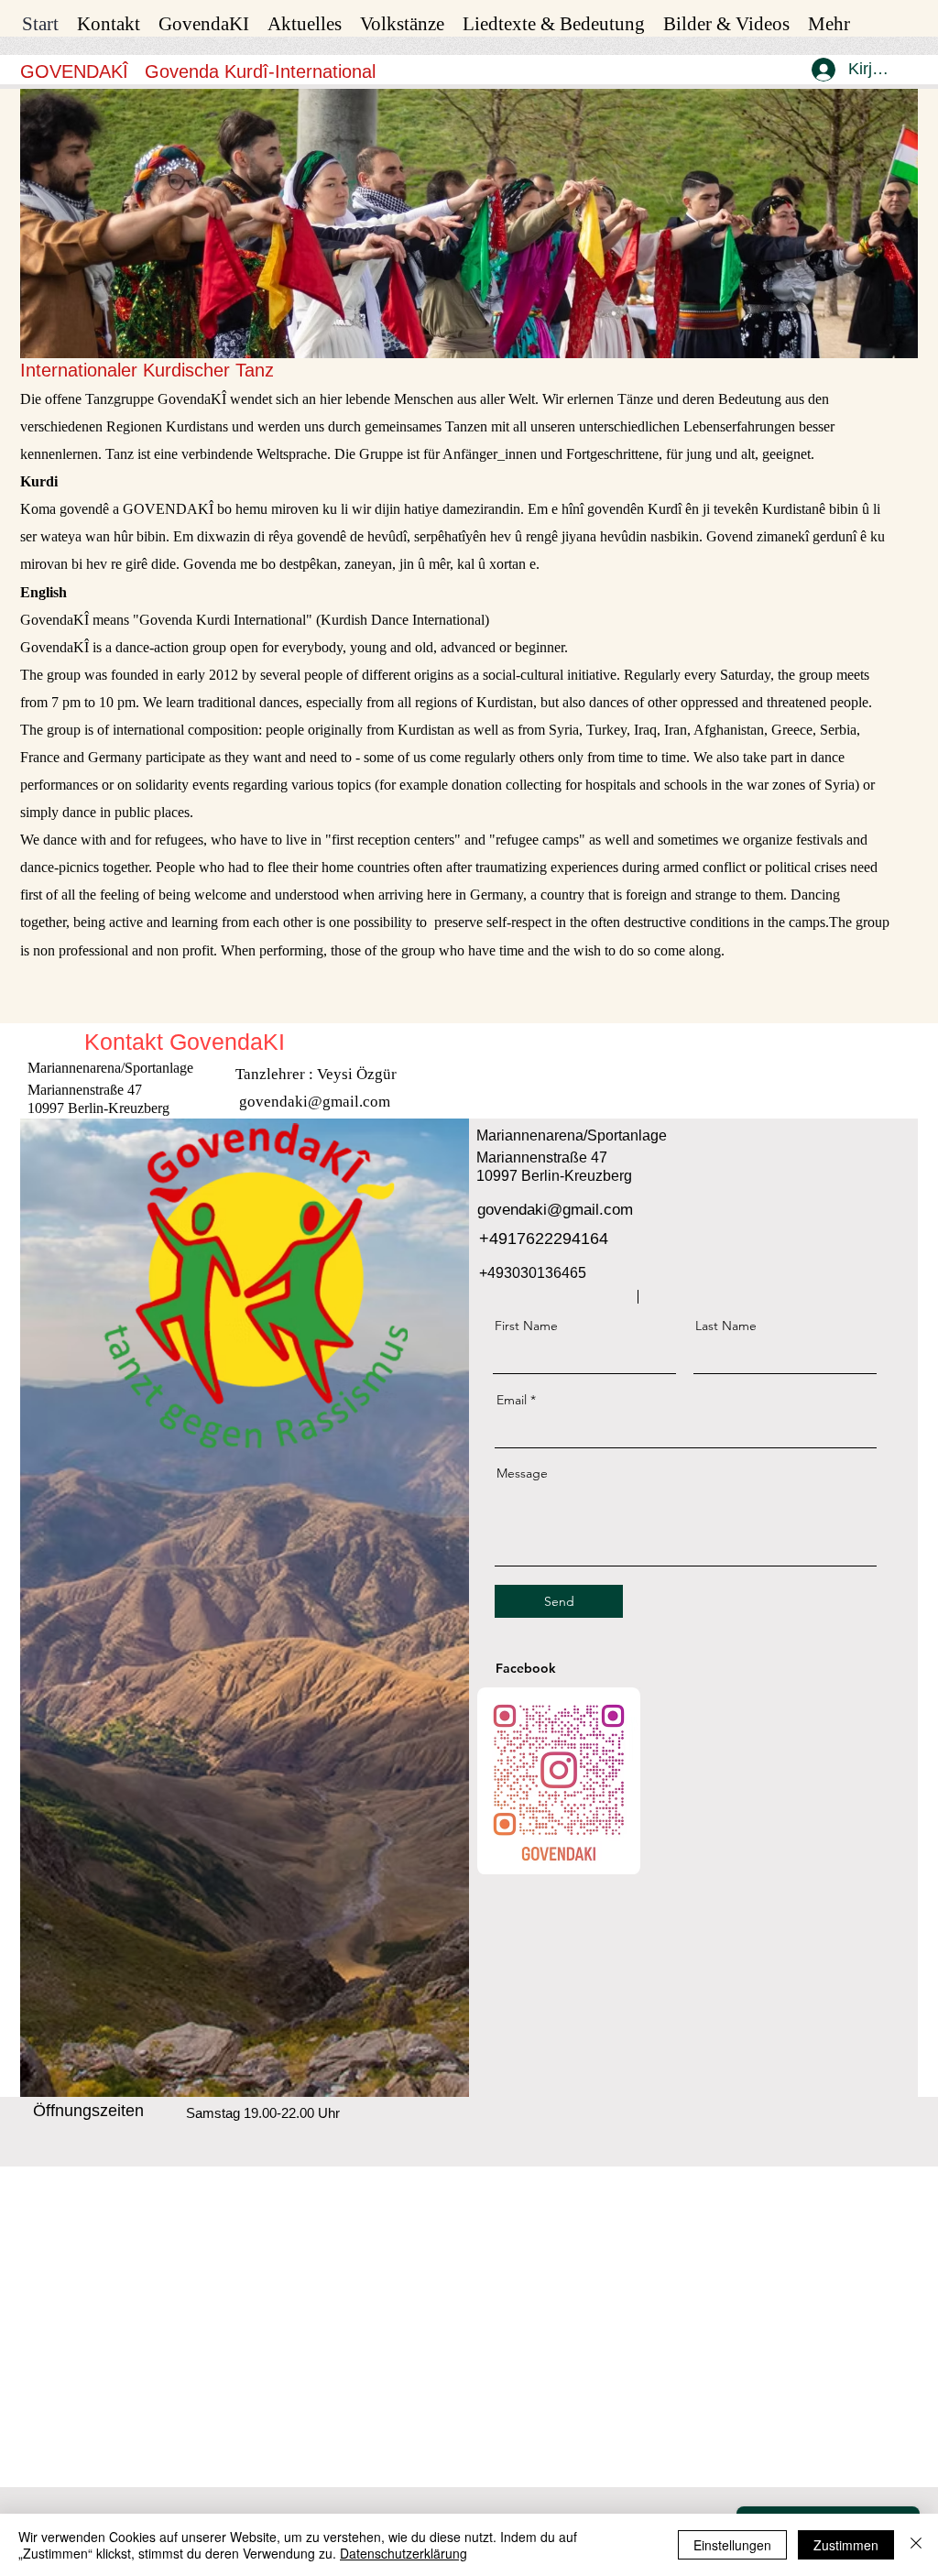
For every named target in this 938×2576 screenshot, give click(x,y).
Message (522, 1473)
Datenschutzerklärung (404, 2553)
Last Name (726, 1326)
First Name (526, 1326)
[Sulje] (916, 2545)
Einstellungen (732, 2545)
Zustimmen (846, 2545)
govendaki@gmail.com (315, 1102)
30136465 (553, 1273)
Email (512, 1400)
